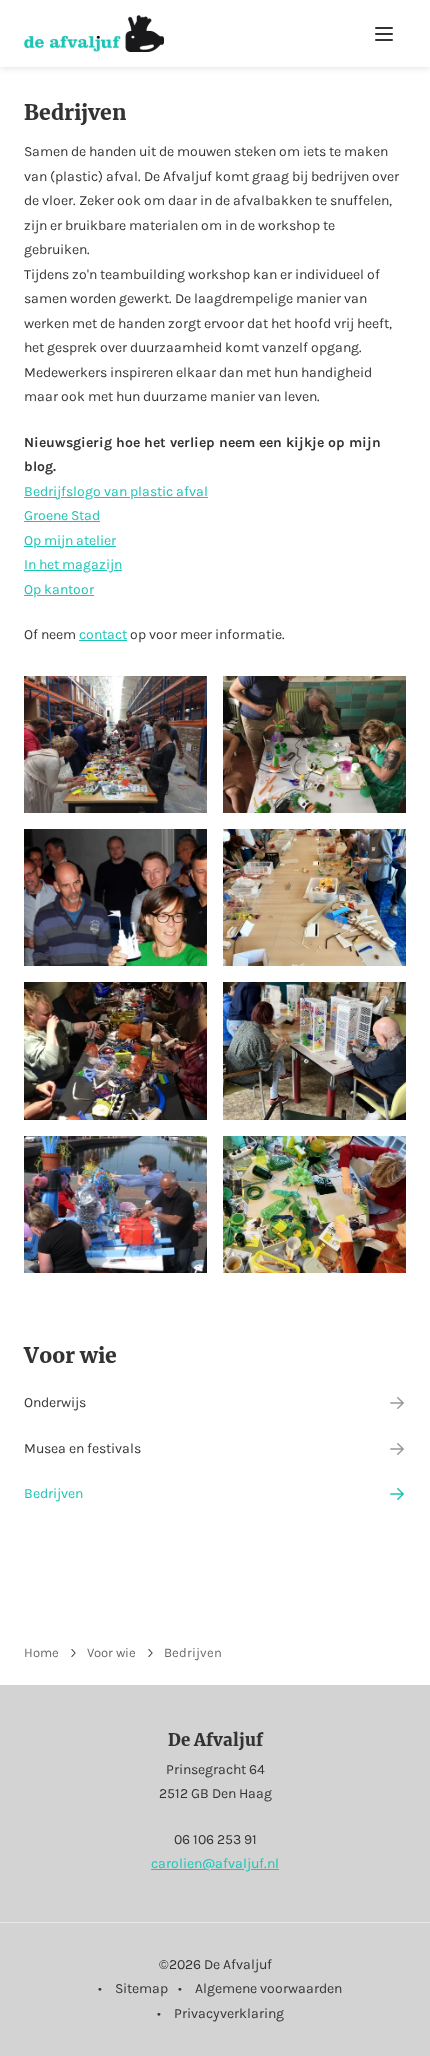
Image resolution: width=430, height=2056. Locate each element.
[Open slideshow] (115, 744)
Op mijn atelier (70, 540)
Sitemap (141, 1988)
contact (103, 634)
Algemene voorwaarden (268, 1988)
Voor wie (70, 1355)
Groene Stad (62, 515)
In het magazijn (73, 564)
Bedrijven (53, 1493)
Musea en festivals (82, 1448)
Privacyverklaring (229, 2013)
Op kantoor (59, 589)
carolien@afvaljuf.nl (215, 1863)
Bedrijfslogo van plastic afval (116, 491)
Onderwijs (55, 1402)
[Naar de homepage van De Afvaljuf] (94, 33)
